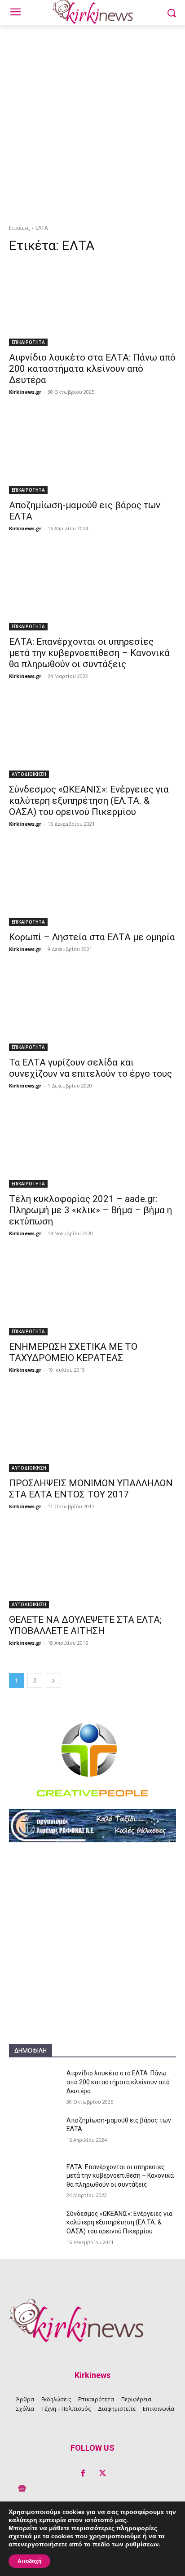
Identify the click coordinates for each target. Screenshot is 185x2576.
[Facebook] (83, 2474)
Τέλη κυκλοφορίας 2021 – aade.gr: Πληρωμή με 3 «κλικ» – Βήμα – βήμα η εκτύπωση (90, 1210)
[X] (102, 2474)
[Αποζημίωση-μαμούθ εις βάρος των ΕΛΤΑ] (92, 452)
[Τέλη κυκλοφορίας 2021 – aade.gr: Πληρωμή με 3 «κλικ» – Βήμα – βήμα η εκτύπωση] (92, 1146)
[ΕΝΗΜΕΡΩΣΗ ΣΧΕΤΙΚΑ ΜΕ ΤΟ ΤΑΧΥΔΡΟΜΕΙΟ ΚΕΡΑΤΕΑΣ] (92, 1294)
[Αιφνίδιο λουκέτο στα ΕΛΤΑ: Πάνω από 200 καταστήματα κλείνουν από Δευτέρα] (92, 304)
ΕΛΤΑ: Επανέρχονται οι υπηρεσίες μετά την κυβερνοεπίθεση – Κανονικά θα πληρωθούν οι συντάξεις (89, 653)
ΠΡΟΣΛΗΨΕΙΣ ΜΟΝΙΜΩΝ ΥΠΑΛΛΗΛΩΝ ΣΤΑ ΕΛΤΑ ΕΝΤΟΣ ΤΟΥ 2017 (91, 1489)
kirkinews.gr (25, 1506)
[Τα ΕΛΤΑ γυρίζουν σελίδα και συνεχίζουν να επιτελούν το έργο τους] (92, 1009)
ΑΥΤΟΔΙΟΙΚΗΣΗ (29, 774)
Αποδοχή (29, 2561)
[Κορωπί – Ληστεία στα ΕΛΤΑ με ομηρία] (92, 884)
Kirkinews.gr (25, 392)
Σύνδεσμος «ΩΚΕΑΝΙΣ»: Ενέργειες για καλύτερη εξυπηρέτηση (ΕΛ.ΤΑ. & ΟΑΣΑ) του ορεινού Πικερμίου (89, 801)
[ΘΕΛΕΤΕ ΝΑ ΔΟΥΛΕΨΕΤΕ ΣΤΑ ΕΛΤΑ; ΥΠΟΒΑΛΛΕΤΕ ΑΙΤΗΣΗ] (92, 1567)
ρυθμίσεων (142, 2545)
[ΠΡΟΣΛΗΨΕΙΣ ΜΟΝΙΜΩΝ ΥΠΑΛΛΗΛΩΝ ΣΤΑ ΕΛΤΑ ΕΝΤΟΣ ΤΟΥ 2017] (92, 1430)
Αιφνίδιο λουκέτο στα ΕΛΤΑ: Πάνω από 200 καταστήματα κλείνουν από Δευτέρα (92, 369)
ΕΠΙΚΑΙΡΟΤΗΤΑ (28, 342)
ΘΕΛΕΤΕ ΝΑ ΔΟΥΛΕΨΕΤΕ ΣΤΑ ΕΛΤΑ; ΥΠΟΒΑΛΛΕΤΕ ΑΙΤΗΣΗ (85, 1625)
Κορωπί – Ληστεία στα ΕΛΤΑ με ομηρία (92, 937)
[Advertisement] (92, 122)
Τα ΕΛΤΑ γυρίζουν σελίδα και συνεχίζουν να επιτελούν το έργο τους (90, 1068)
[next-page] (53, 1680)
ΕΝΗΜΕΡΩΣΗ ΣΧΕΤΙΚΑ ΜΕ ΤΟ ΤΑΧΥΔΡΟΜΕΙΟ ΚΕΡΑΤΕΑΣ (73, 1352)
